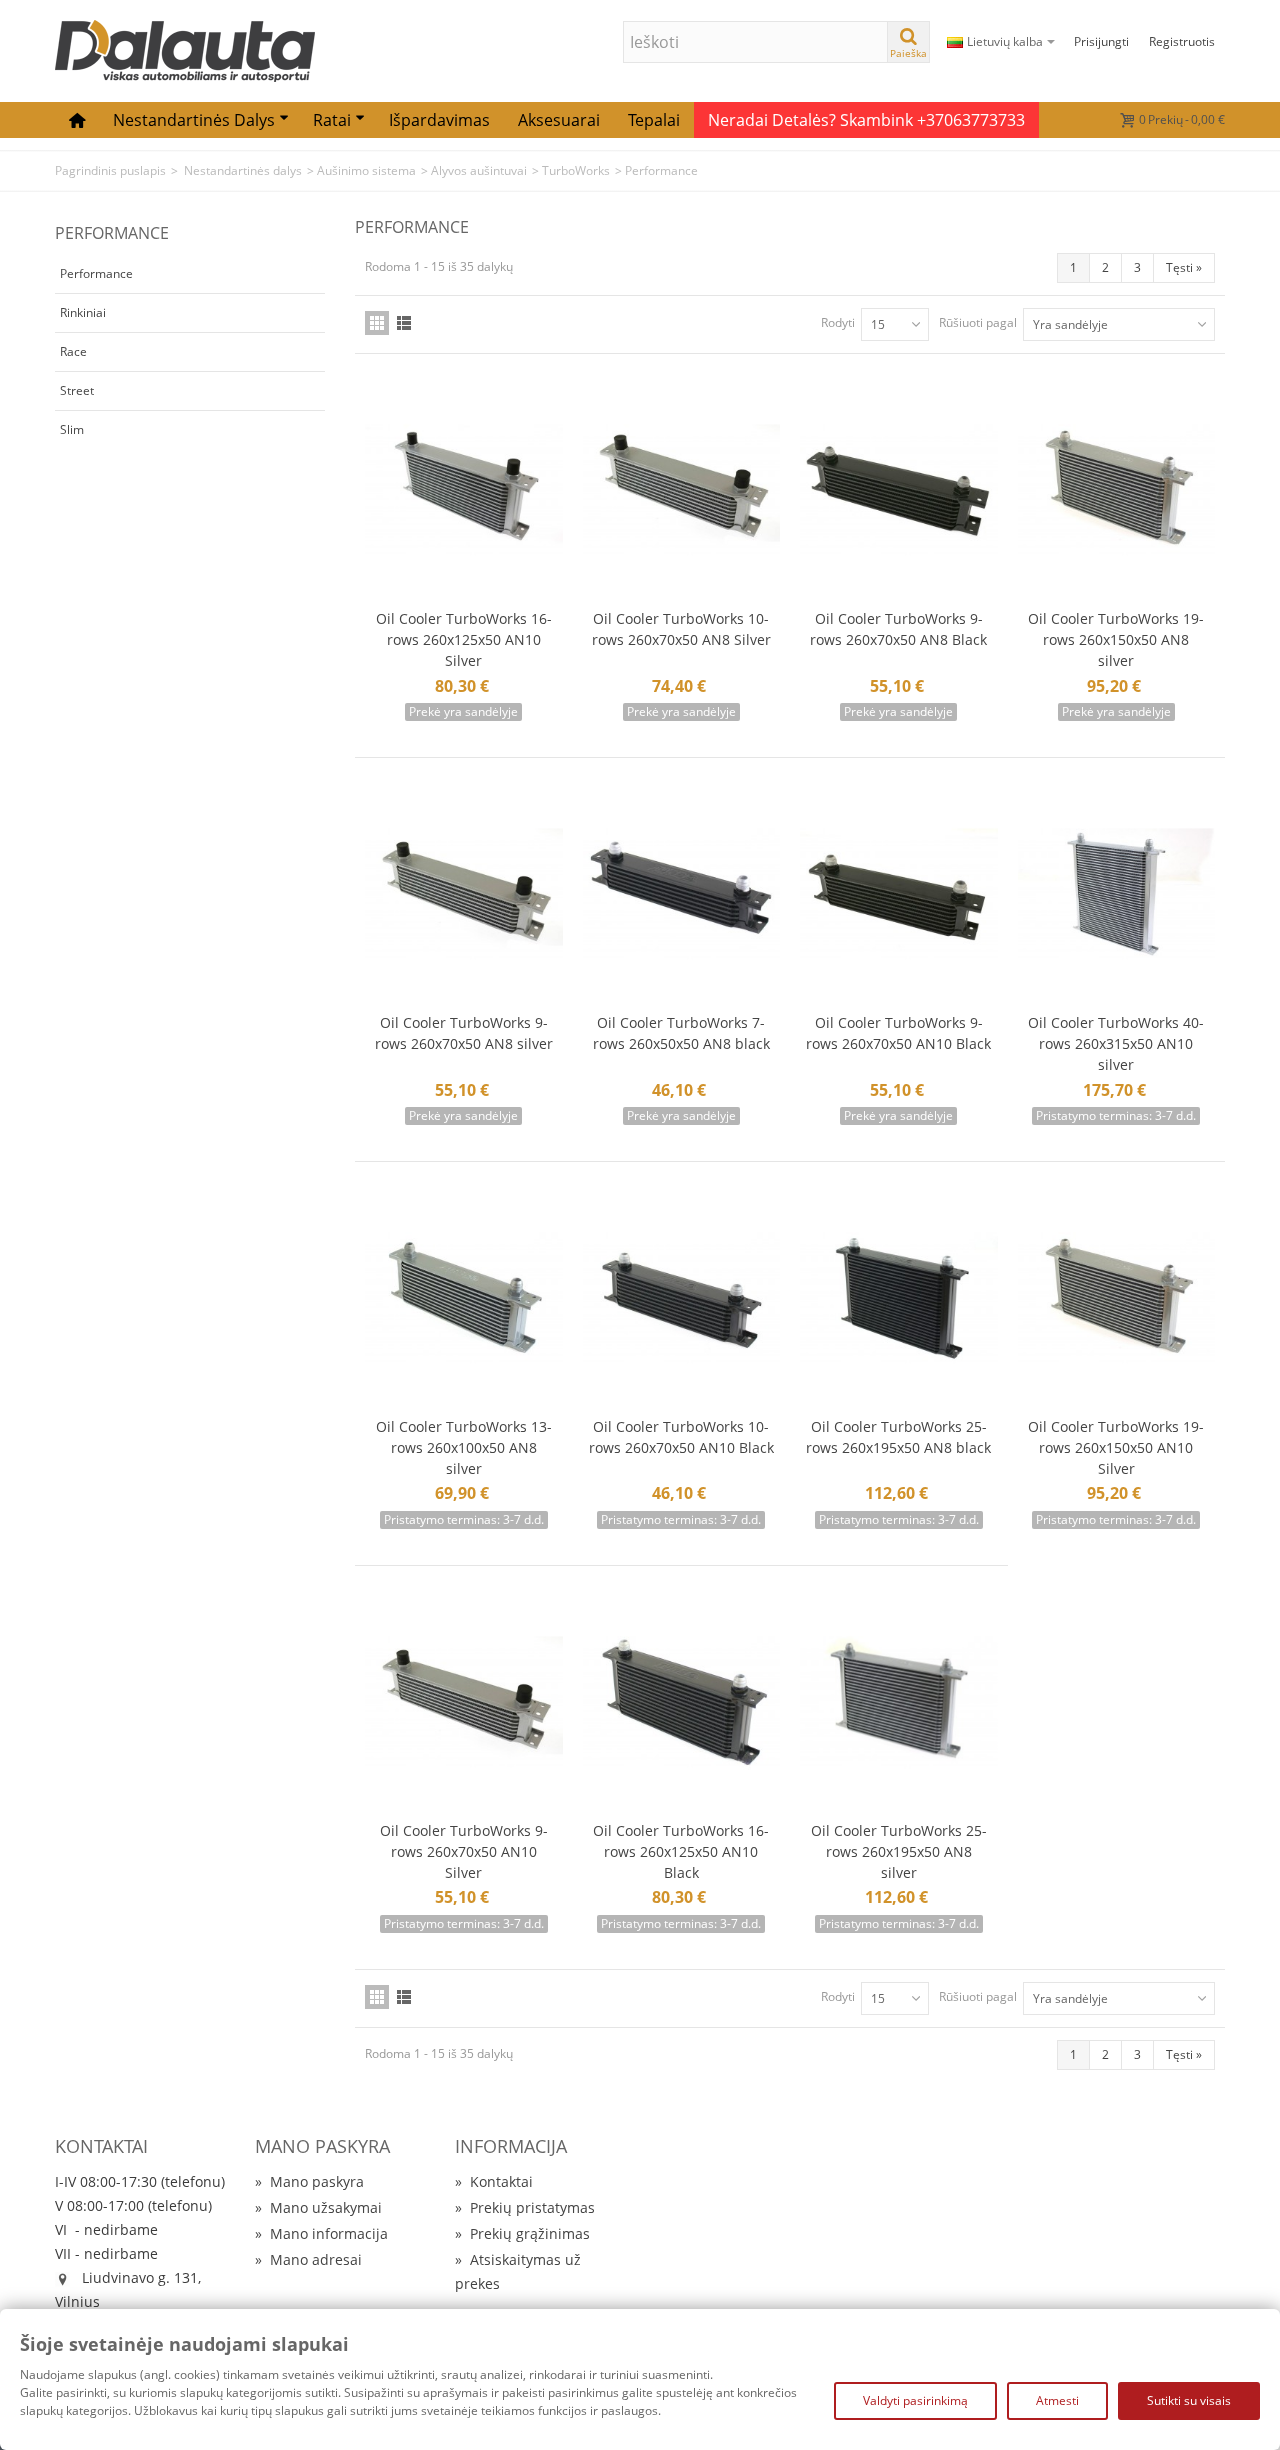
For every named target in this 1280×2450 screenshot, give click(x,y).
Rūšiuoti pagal (978, 322)
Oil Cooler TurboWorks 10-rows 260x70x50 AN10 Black (681, 1437)
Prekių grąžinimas (522, 2233)
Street (77, 390)
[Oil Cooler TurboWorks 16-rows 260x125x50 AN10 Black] (682, 1702)
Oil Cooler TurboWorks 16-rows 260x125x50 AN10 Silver (464, 639)
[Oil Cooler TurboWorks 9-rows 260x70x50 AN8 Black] (899, 490)
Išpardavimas (439, 120)
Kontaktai (494, 2181)
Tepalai (654, 120)
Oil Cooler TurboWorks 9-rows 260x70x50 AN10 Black (898, 1033)
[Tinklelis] (377, 323)
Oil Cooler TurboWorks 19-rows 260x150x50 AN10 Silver (1116, 1447)
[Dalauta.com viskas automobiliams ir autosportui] (185, 49)
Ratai (332, 120)
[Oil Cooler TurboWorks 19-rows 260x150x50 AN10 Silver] (1117, 1298)
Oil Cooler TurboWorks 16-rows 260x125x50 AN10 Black (681, 1851)
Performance (96, 273)
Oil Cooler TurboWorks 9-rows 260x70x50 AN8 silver (464, 1033)
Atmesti (1057, 2400)
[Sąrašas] (404, 323)
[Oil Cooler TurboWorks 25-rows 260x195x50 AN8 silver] (899, 1702)
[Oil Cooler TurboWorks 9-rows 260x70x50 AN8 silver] (464, 894)
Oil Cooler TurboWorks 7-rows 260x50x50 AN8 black (681, 1033)
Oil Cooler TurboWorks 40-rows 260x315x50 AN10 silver (1116, 1043)
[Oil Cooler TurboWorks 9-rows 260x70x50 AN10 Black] (899, 894)
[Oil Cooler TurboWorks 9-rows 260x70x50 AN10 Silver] (464, 1702)
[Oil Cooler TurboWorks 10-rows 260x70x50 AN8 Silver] (682, 490)
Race (73, 351)
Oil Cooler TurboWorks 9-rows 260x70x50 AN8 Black (898, 629)
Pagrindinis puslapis (110, 170)
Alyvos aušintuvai (479, 170)
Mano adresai (308, 2259)
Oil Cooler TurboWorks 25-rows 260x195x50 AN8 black (898, 1437)
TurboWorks (576, 170)
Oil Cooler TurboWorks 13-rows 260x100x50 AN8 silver (464, 1447)
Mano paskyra (309, 2181)
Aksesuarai (559, 120)
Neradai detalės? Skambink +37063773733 (866, 120)
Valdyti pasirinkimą (915, 2400)
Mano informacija (321, 2233)
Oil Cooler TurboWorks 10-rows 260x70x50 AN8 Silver (681, 629)
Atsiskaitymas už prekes (518, 2271)
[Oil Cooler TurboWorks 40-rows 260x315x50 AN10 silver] (1117, 894)
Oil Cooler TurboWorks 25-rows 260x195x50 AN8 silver (899, 1851)
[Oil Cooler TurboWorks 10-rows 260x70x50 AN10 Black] (682, 1298)
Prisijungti (1101, 41)
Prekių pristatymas (525, 2207)
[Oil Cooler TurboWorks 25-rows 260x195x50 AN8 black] (899, 1298)
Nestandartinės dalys (194, 120)
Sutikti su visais (1189, 2400)
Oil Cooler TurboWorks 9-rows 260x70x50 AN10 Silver (464, 1851)
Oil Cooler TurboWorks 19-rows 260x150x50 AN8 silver (1116, 639)
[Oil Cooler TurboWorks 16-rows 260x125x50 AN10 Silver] (464, 490)
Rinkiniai (83, 312)
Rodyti (838, 322)
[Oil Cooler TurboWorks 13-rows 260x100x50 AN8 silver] (464, 1298)
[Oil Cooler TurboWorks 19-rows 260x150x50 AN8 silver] (1117, 490)
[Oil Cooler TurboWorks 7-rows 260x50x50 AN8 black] (682, 894)
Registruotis (1182, 41)
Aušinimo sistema (366, 170)
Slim (72, 429)
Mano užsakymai (318, 2207)
